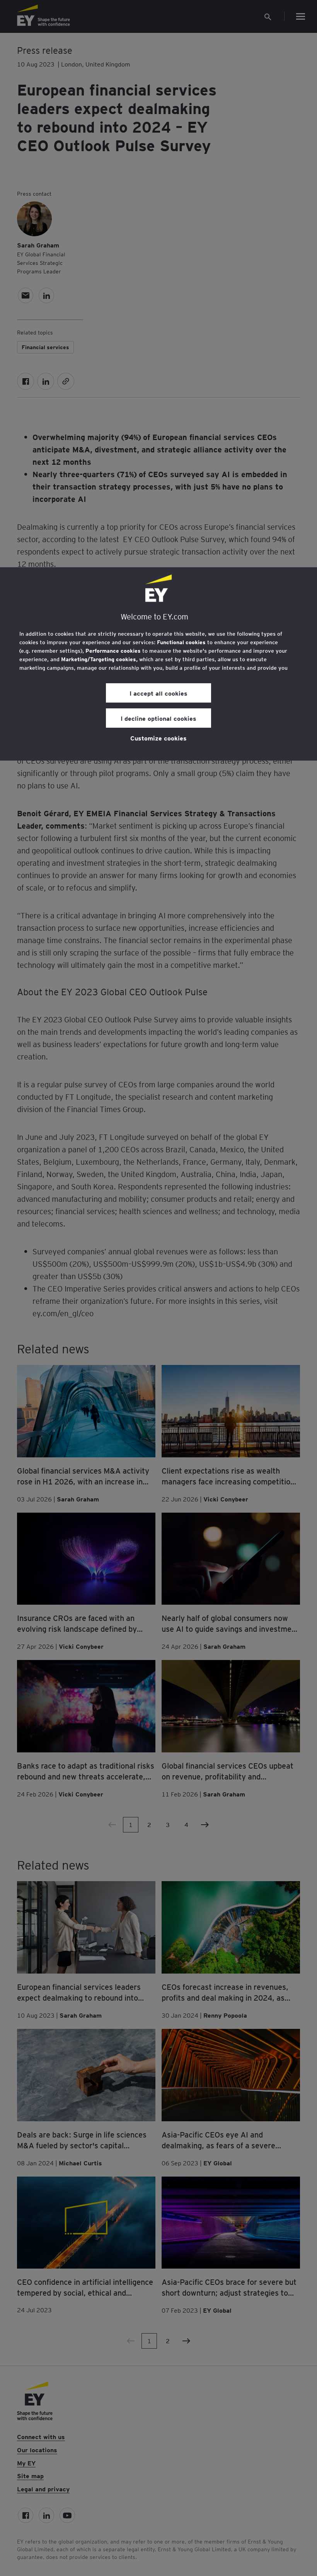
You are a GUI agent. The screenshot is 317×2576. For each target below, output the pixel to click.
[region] (158, 664)
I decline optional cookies (158, 718)
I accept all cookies (158, 693)
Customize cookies (158, 738)
